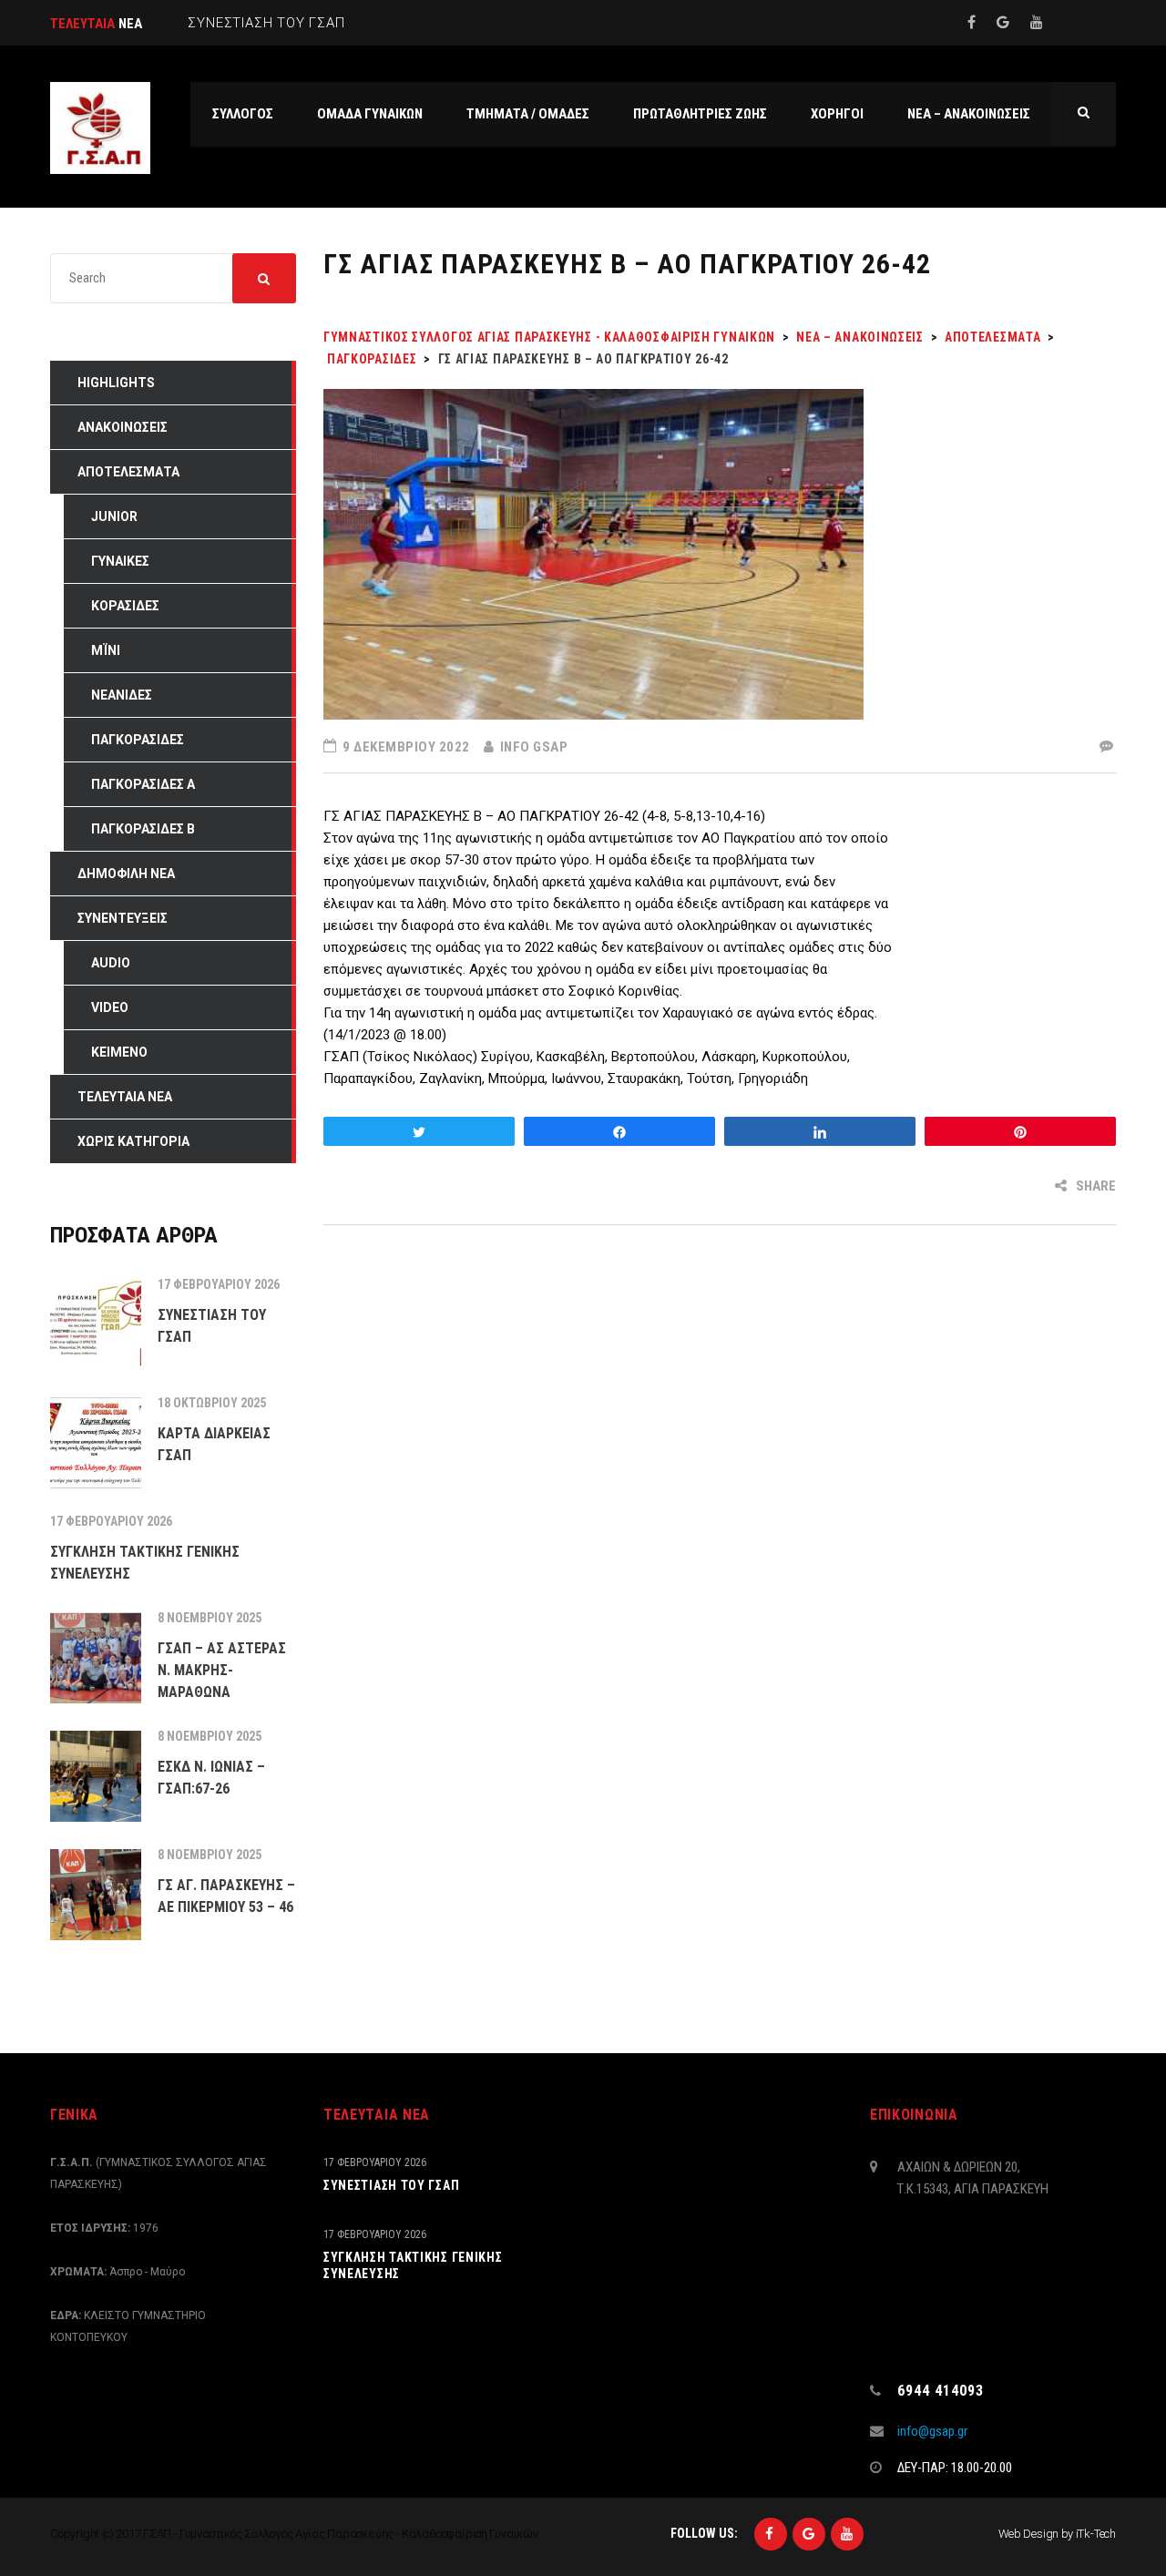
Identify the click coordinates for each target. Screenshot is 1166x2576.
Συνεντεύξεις (123, 918)
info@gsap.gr (932, 2431)
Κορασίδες (125, 606)
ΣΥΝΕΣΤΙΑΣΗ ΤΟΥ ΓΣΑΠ (391, 2185)
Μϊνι (106, 650)
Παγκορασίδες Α (143, 784)
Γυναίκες (120, 561)
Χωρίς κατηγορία (133, 1141)
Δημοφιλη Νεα (126, 874)
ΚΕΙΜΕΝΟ (119, 1052)
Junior (114, 516)
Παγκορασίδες (138, 740)
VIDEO (110, 1007)
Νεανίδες (122, 695)
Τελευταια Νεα (125, 1097)
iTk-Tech (1096, 2534)
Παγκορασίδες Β (143, 829)
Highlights (116, 383)
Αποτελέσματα (128, 472)
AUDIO (111, 963)
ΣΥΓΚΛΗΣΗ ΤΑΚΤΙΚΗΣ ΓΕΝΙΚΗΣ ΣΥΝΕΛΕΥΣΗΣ (413, 2265)
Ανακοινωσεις (123, 427)
